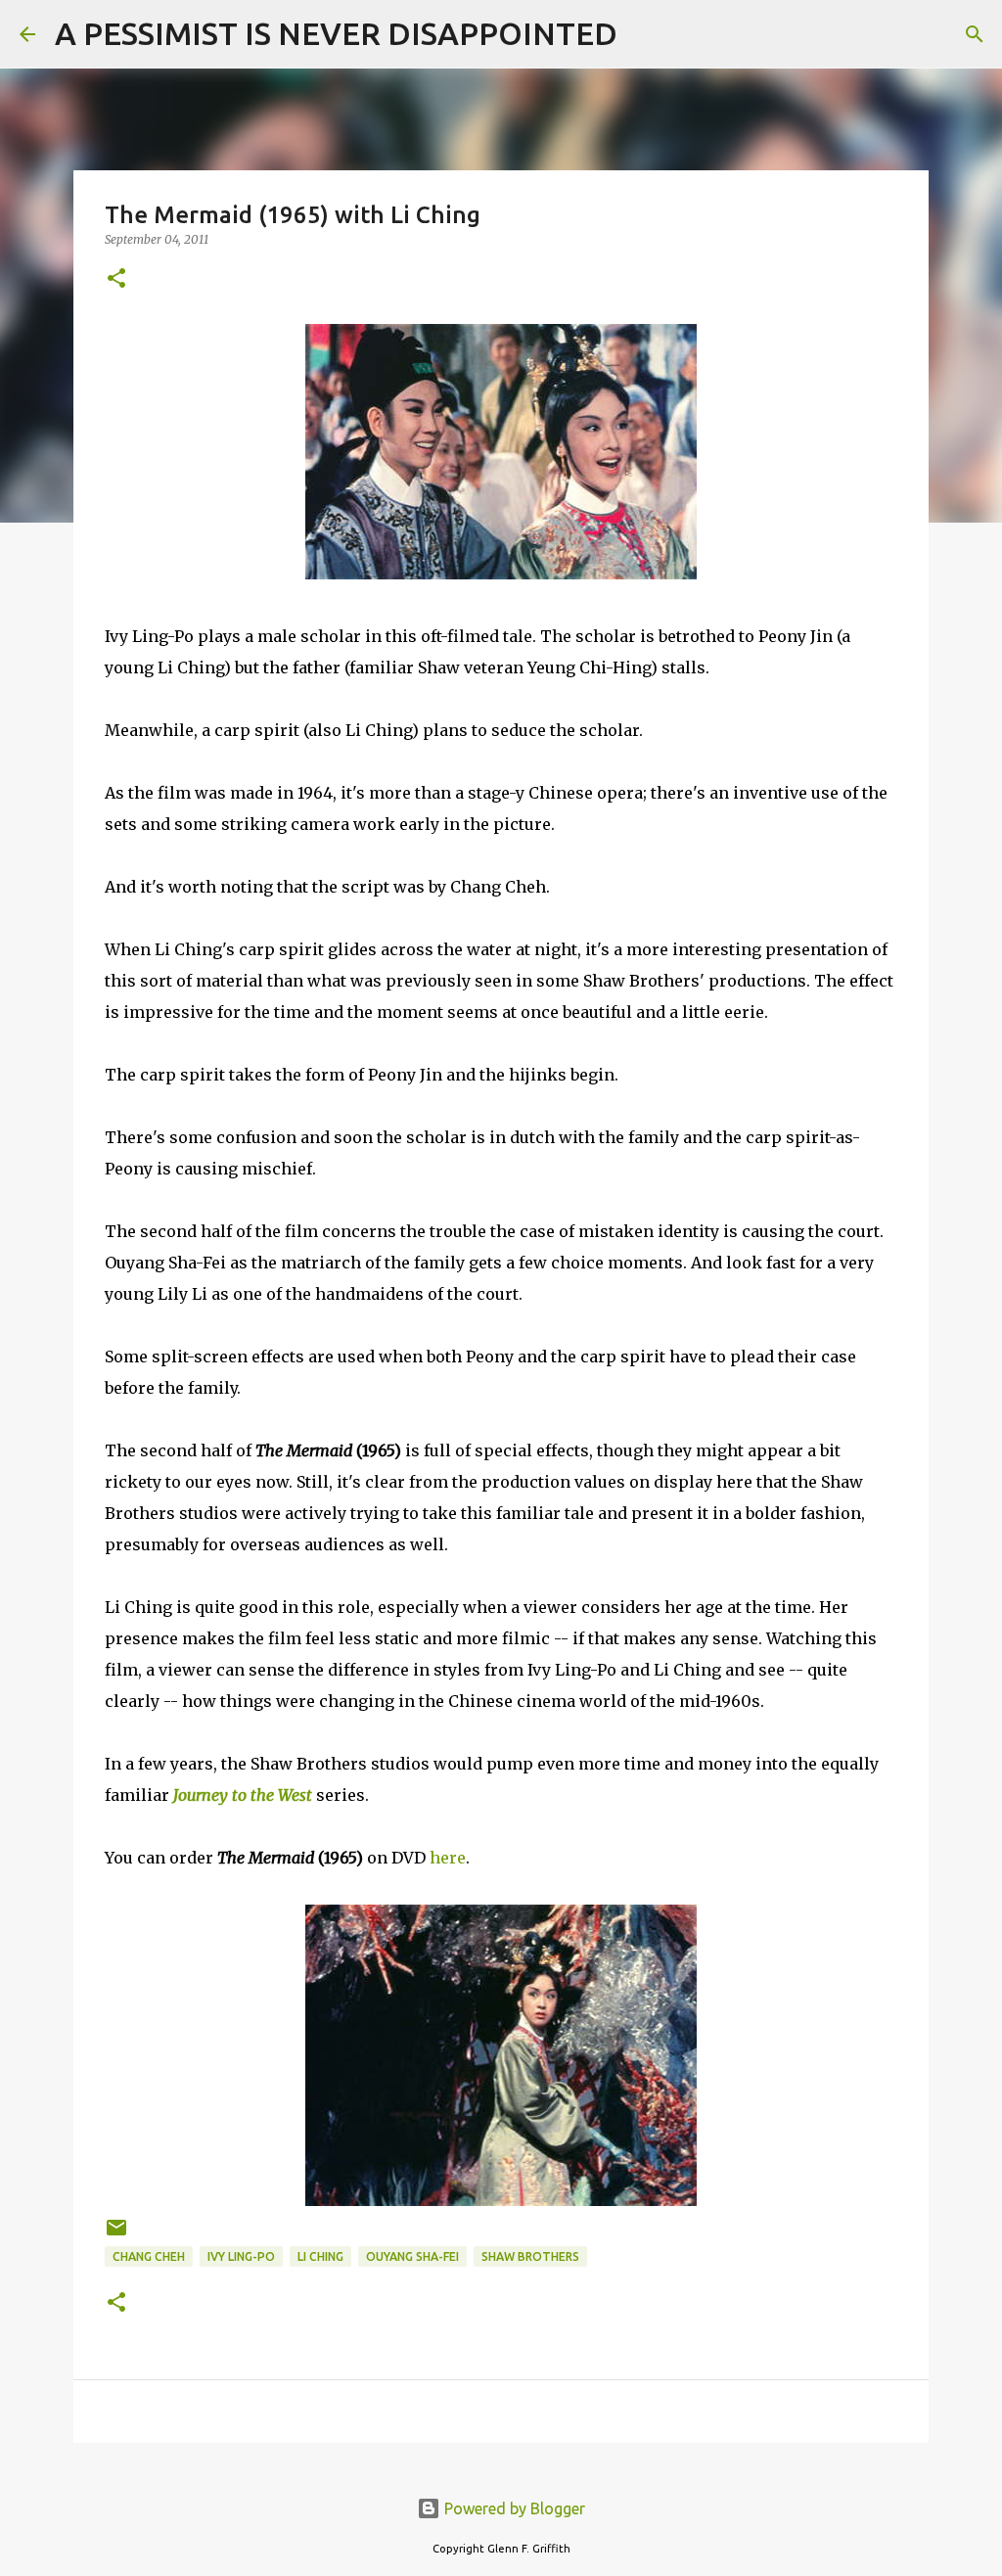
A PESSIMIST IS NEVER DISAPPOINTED (336, 33)
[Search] (645, 34)
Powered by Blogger (513, 2508)
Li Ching (320, 2256)
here (448, 1858)
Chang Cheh (149, 2256)
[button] (116, 279)
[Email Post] (116, 2235)
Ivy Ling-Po (241, 2256)
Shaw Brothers (530, 2256)
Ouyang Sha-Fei (412, 2256)
